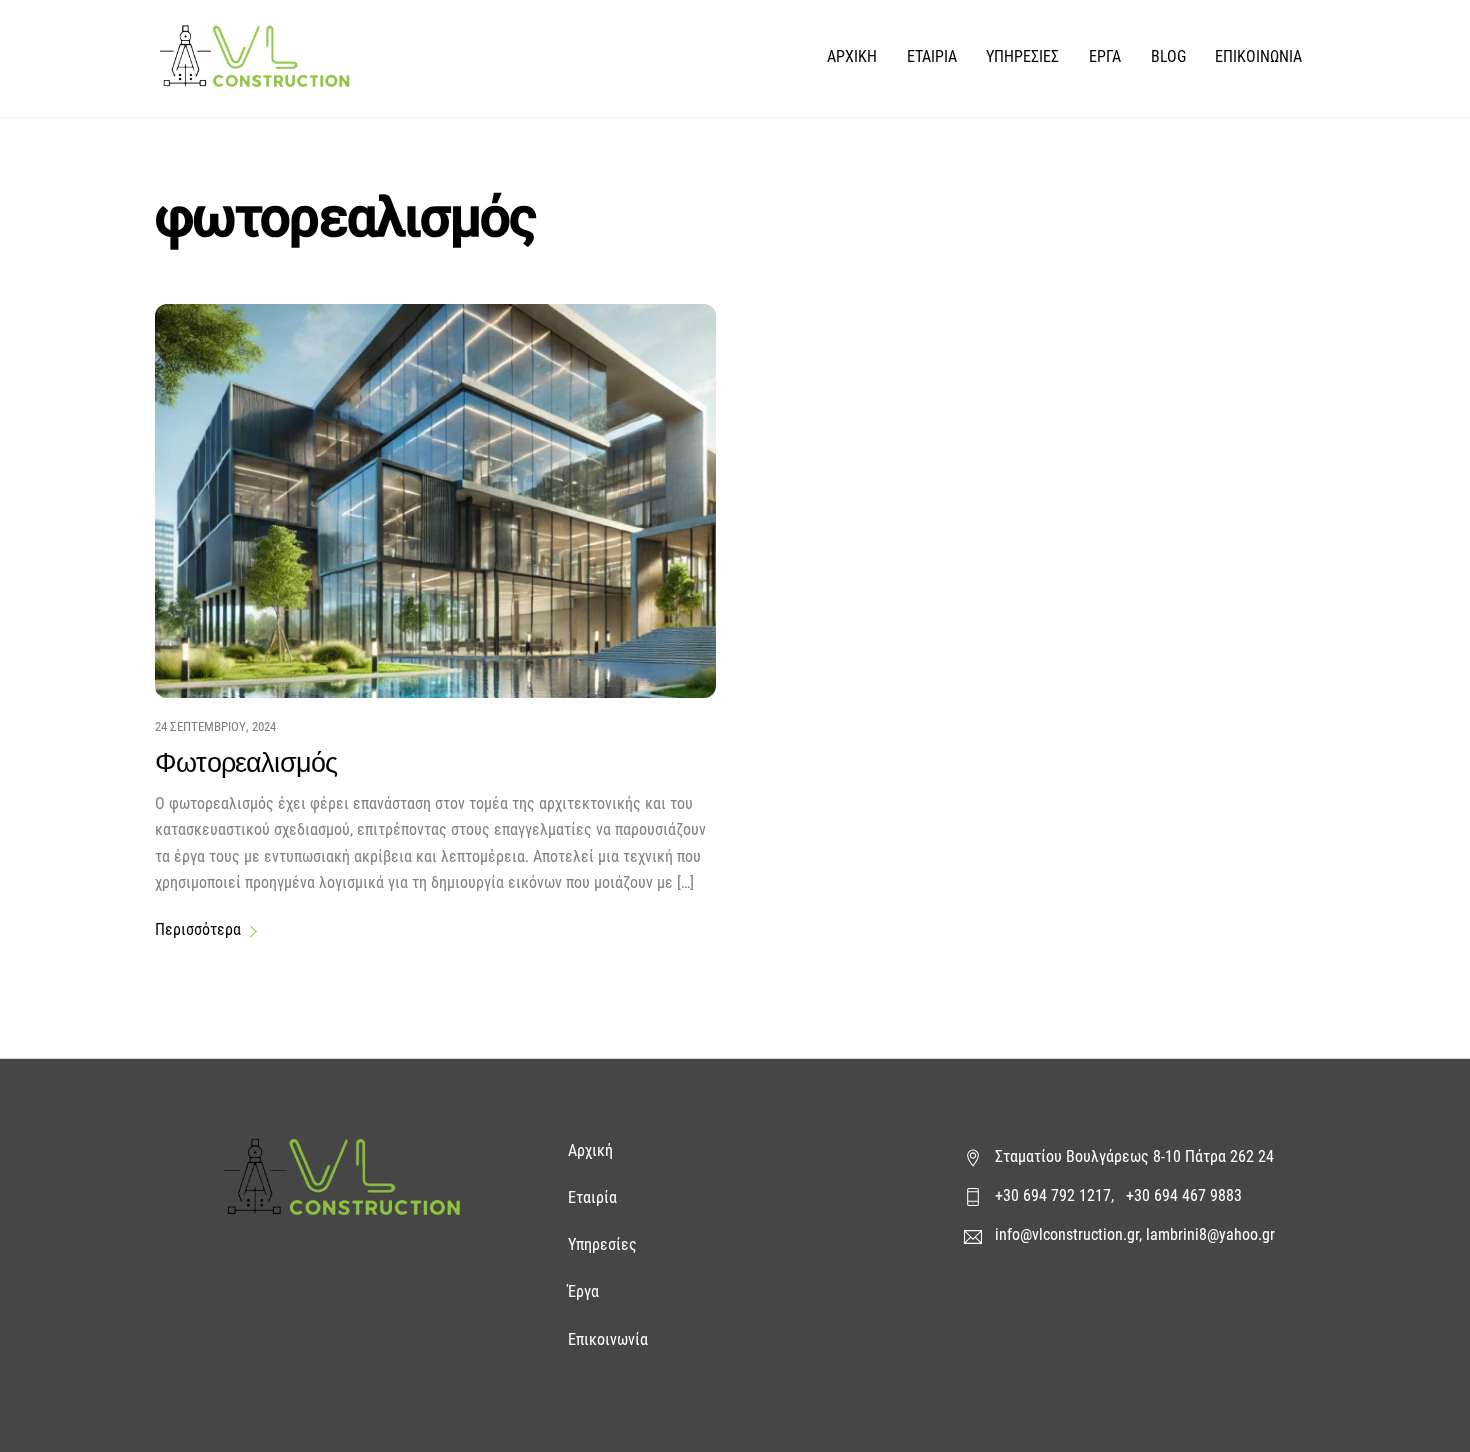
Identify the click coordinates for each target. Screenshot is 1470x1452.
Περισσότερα (198, 929)
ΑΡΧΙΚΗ (852, 56)
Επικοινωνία (608, 1339)
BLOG (1168, 56)
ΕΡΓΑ (1105, 56)
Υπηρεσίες (602, 1244)
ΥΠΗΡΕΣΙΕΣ (1022, 56)
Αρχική (592, 1150)
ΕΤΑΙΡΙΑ (932, 56)
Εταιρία (592, 1197)
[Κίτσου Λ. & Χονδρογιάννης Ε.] (255, 77)
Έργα (585, 1291)
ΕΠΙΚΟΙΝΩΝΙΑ (1258, 56)
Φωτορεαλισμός (246, 762)
